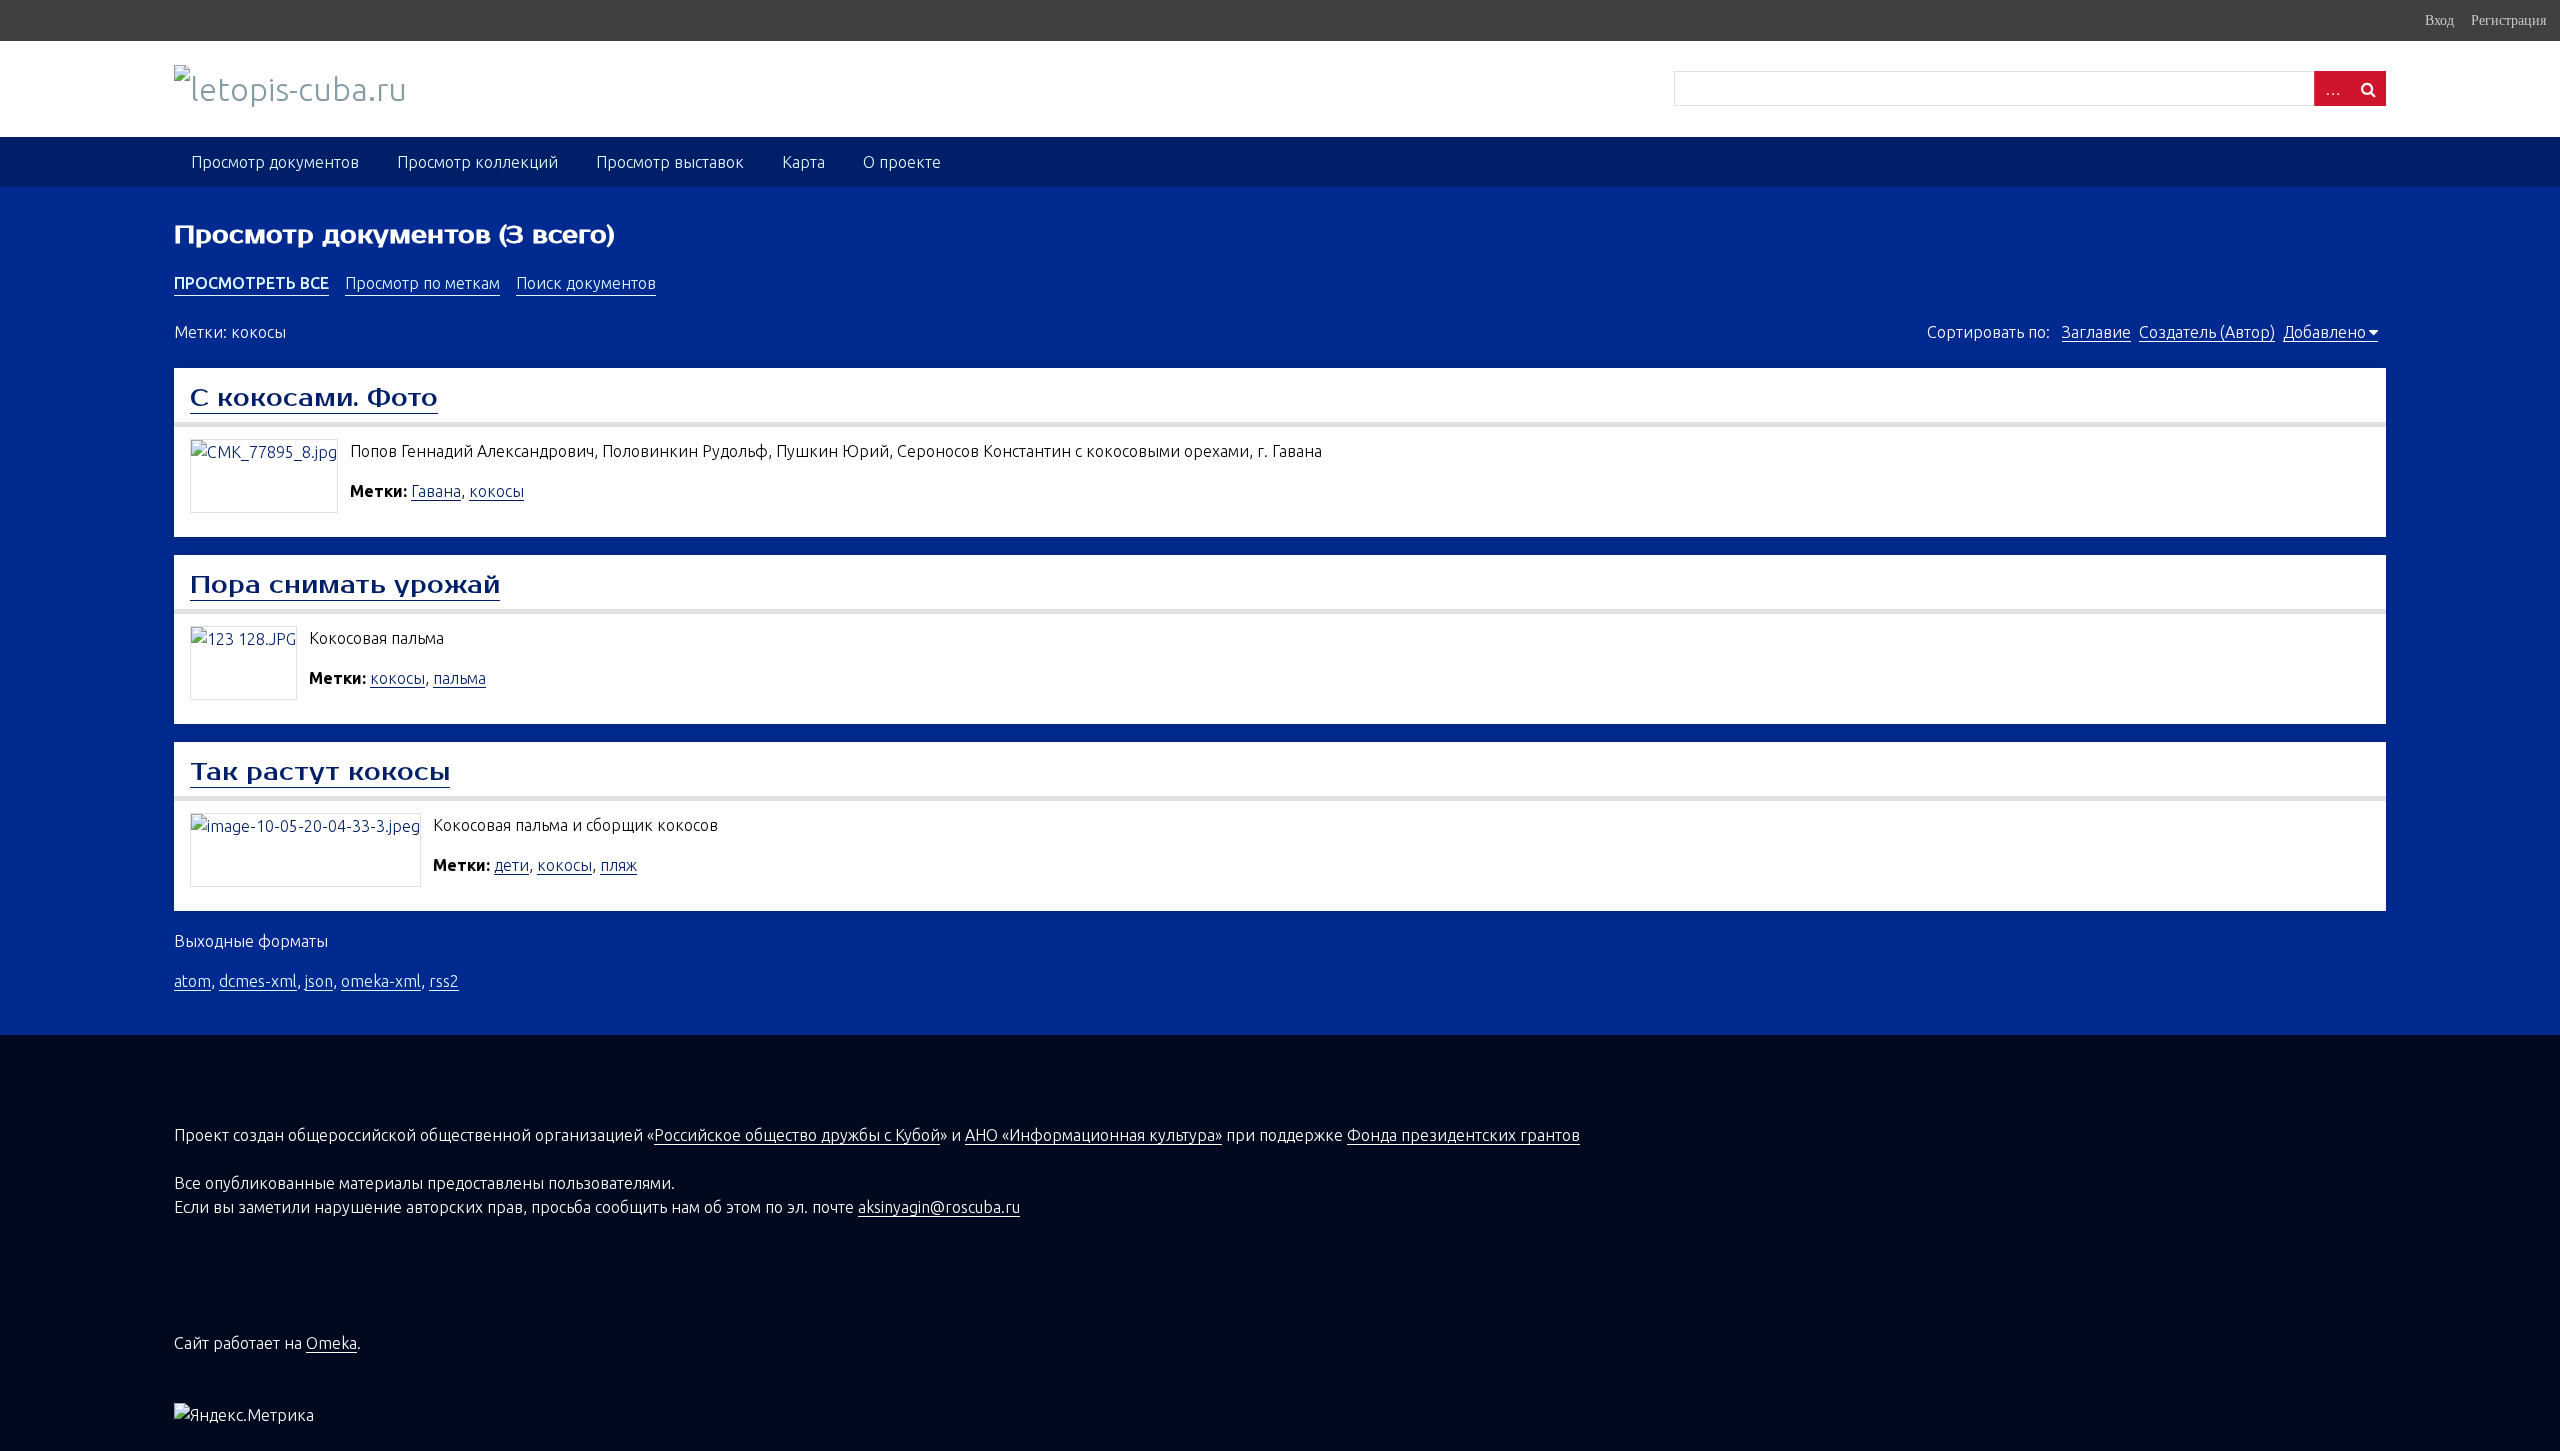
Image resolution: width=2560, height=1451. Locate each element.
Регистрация (2508, 20)
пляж (618, 865)
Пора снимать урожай (345, 585)
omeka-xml (381, 981)
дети (511, 865)
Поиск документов (586, 283)
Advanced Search (2332, 88)
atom (192, 981)
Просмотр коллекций (477, 162)
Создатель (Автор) (2207, 332)
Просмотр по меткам (422, 283)
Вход (2439, 20)
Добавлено (2324, 332)
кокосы (496, 491)
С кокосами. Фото (314, 398)
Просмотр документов (275, 162)
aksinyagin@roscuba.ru (939, 1207)
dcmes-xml (258, 981)
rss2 (444, 981)
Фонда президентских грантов (1463, 1135)
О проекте (902, 162)
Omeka (331, 1343)
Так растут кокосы (320, 772)
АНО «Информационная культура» (1093, 1135)
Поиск (2368, 88)
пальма (459, 678)
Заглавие (2096, 332)
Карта (803, 162)
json (319, 981)
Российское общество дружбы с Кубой (797, 1135)
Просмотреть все (251, 283)
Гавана (436, 491)
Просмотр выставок (670, 162)
